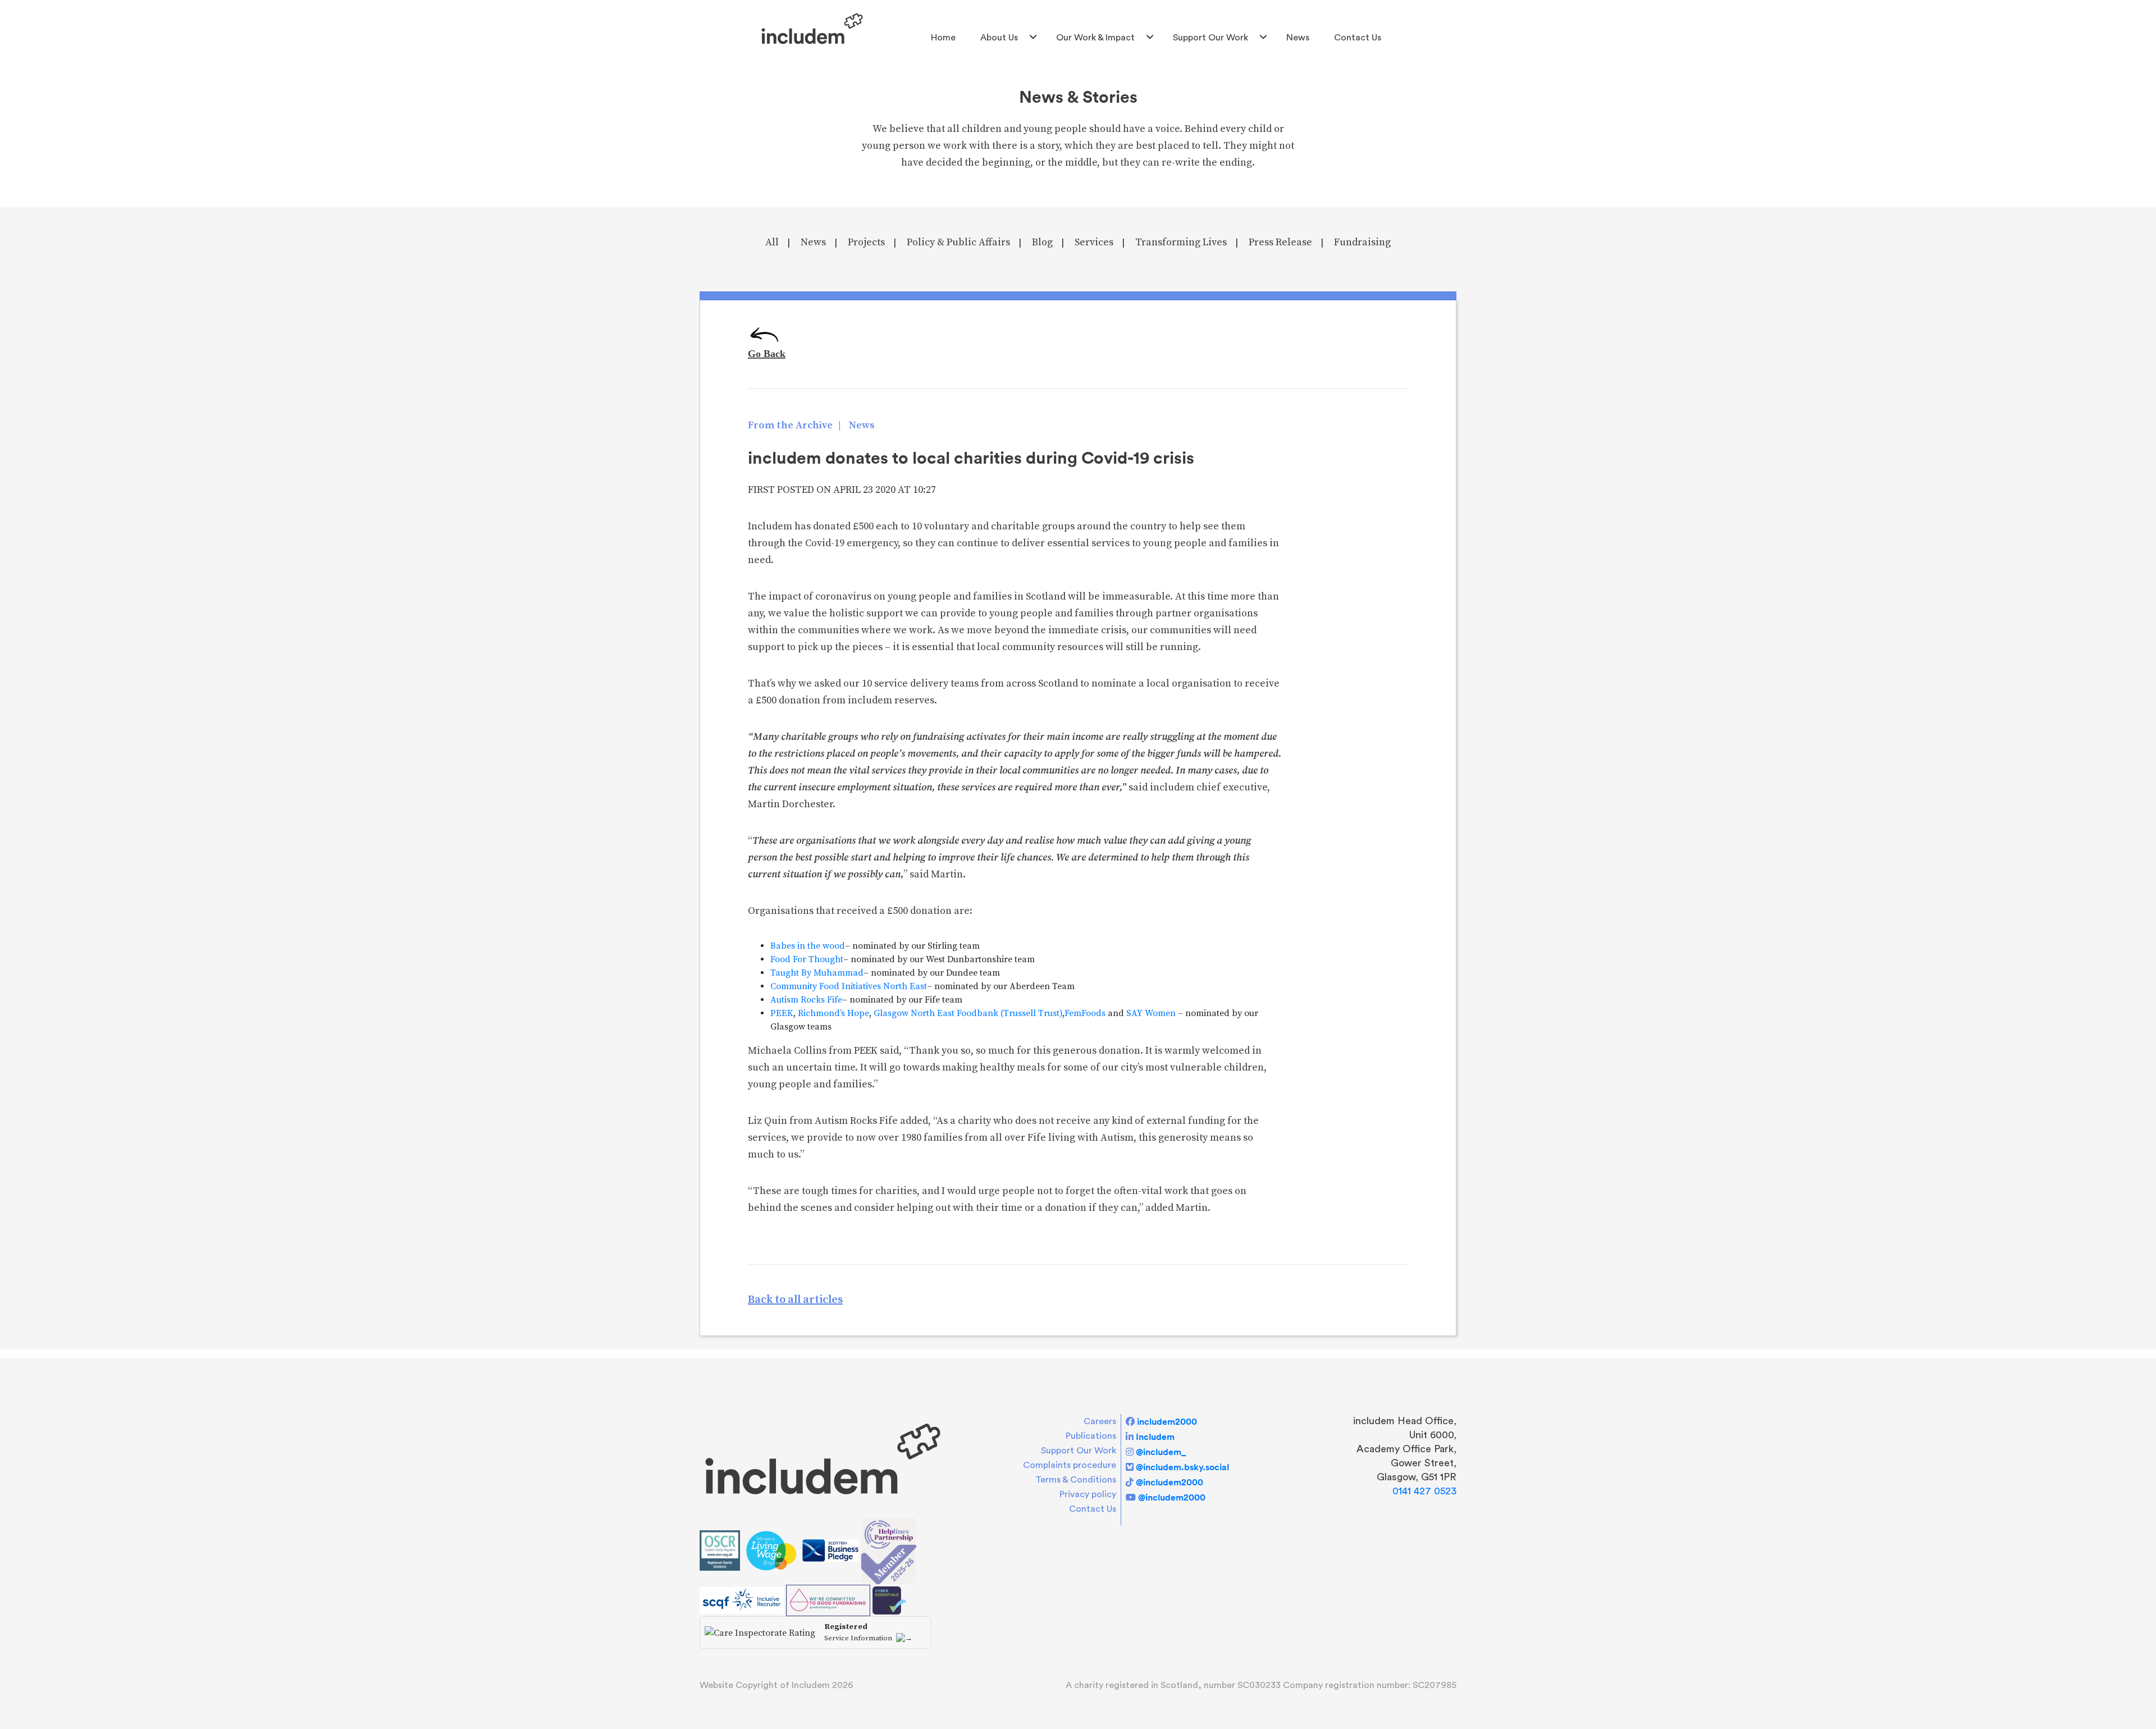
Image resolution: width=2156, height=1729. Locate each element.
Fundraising (1362, 242)
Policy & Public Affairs (958, 242)
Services (1094, 242)
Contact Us (1358, 38)
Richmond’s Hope (833, 1013)
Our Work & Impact (1095, 38)
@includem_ (1161, 1452)
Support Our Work (1211, 38)
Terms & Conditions (1076, 1480)
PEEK (782, 1013)
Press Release (1280, 242)
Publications (1091, 1436)
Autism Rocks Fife (806, 1000)
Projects (866, 242)
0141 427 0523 (1424, 1491)
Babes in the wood (808, 946)
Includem (1155, 1437)
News (1298, 38)
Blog (1042, 242)
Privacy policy (1088, 1494)
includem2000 (1167, 1421)
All (772, 242)
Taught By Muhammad (817, 973)
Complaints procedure (1070, 1465)
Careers (1100, 1421)
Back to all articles (795, 1300)
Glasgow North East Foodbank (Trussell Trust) (968, 1013)
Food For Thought (807, 959)
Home (943, 38)
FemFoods (1085, 1013)
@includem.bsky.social (1182, 1467)
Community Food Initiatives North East (849, 986)
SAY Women (1151, 1013)
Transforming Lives (1181, 242)
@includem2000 (1170, 1482)
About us (999, 38)
